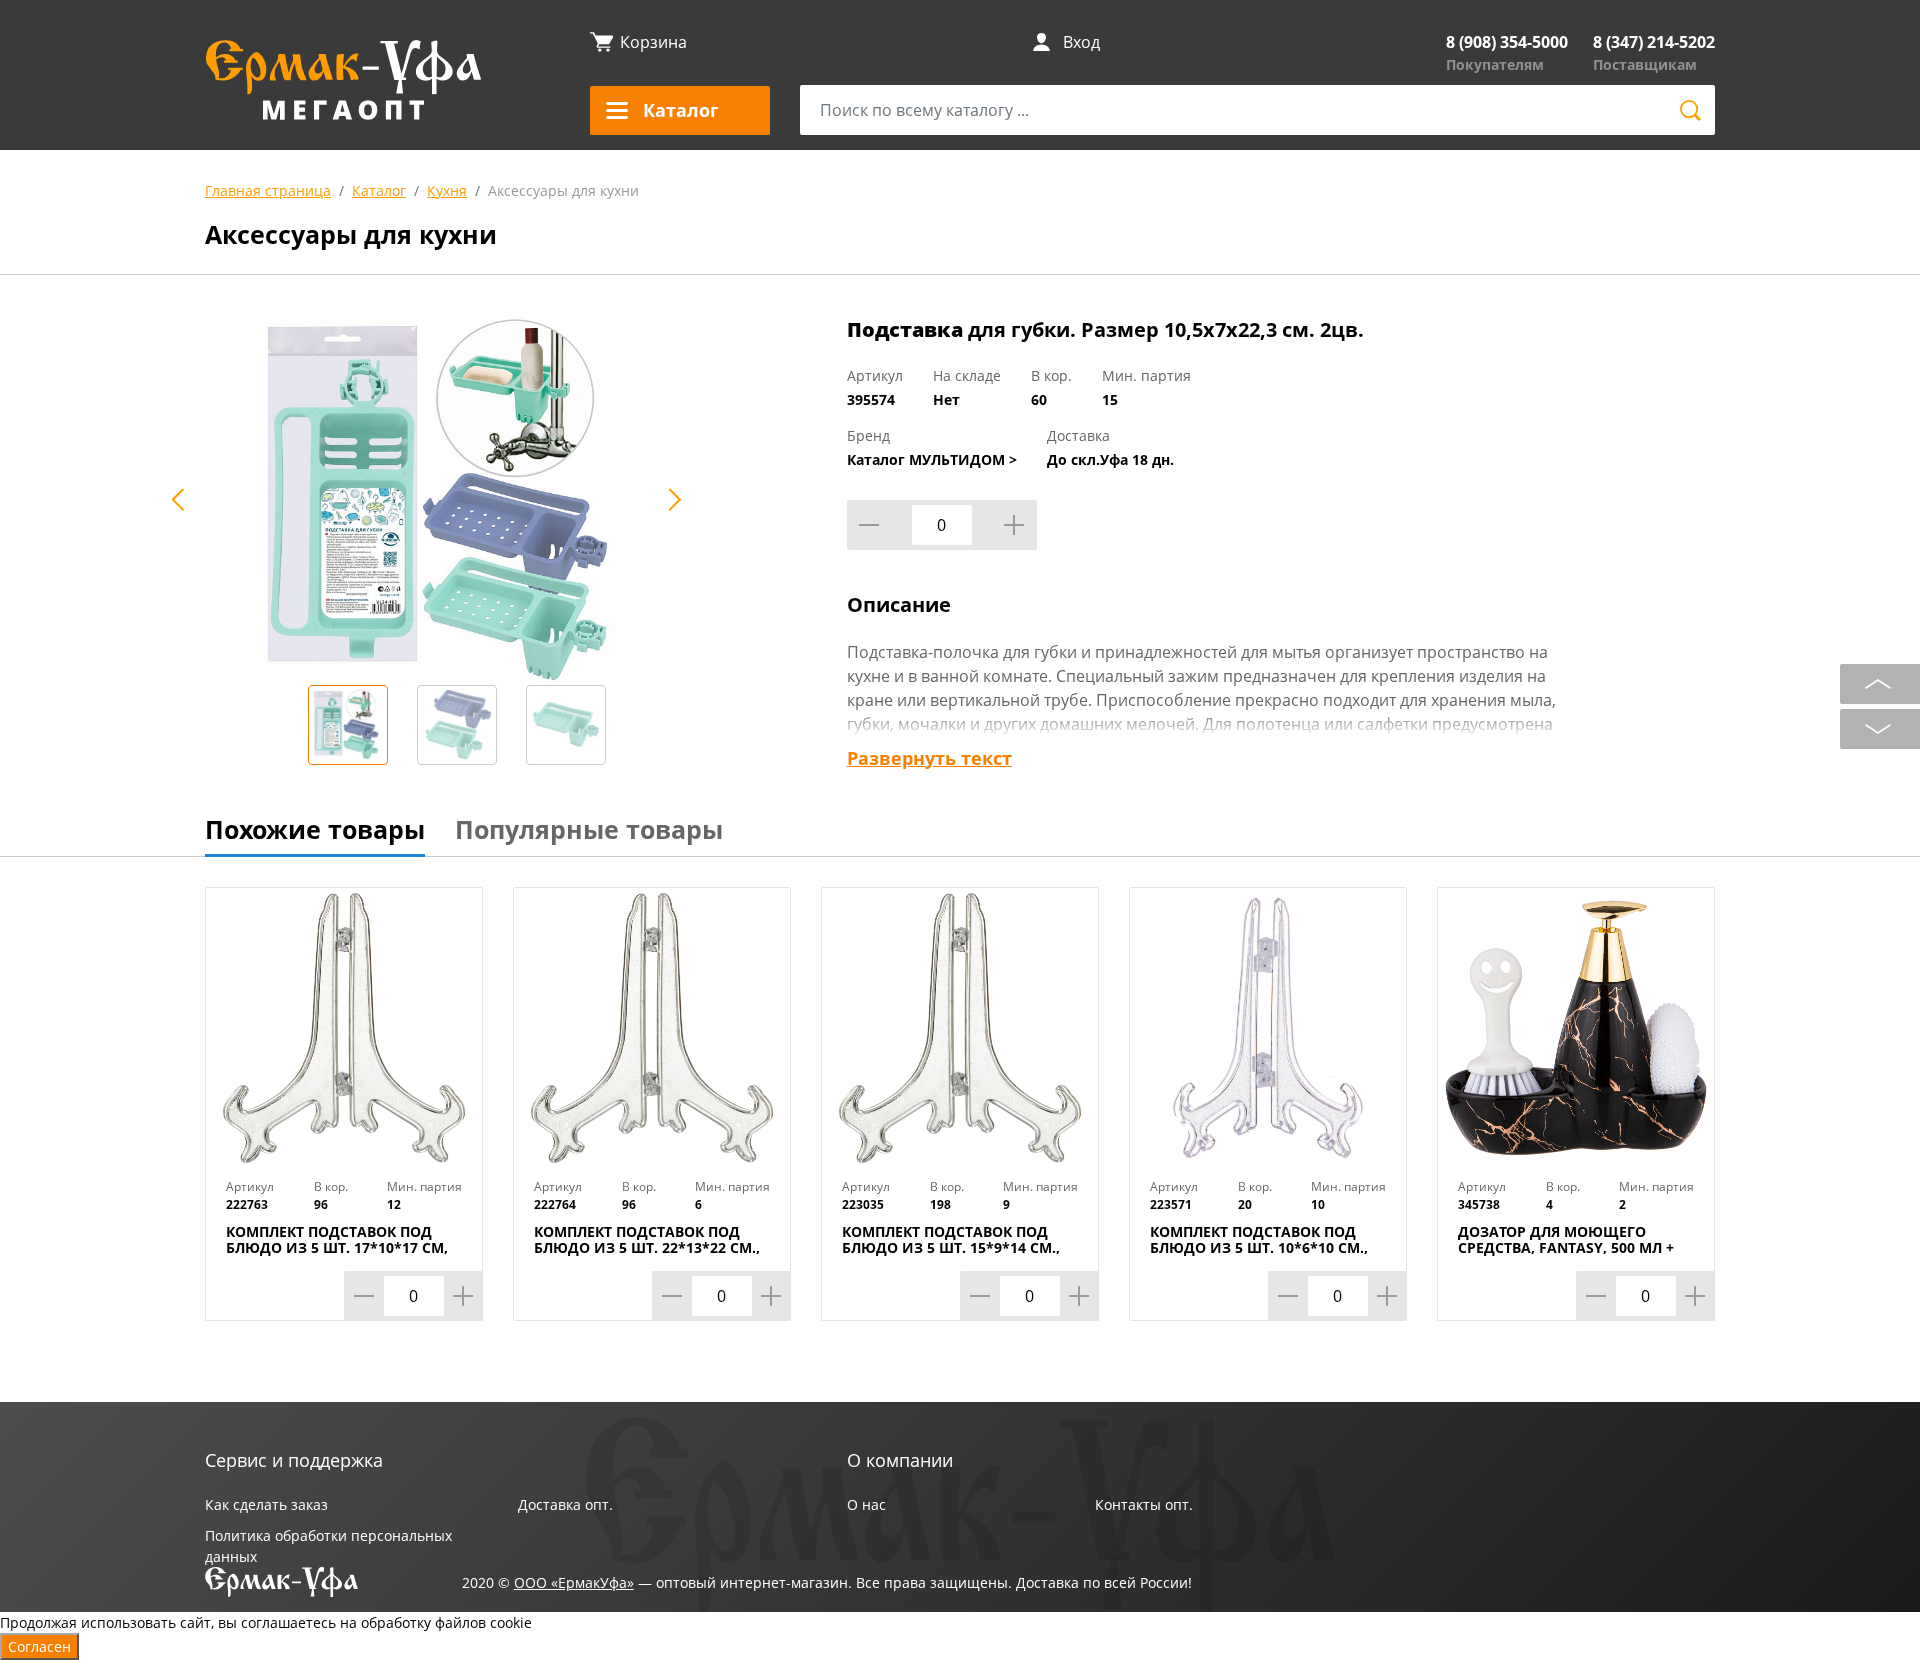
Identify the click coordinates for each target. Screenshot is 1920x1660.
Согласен (39, 1646)
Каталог (379, 190)
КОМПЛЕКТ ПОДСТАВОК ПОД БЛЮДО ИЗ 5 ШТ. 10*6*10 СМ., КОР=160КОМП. (1259, 1248)
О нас (866, 1504)
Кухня (447, 190)
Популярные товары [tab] (589, 829)
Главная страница (268, 190)
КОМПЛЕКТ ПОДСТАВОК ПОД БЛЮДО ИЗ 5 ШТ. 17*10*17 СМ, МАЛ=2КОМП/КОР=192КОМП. (337, 1248)
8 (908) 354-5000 (1507, 42)
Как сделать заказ (266, 1504)
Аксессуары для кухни (563, 190)
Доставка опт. (565, 1504)
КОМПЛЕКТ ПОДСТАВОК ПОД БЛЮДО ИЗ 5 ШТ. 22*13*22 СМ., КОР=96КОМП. (647, 1248)
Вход (1081, 42)
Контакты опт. (1144, 1504)
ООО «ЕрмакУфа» (574, 1582)
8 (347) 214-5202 (1654, 42)
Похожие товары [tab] (315, 829)
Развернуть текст (929, 758)
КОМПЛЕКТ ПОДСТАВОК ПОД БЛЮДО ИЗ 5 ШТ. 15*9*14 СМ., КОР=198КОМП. (951, 1248)
